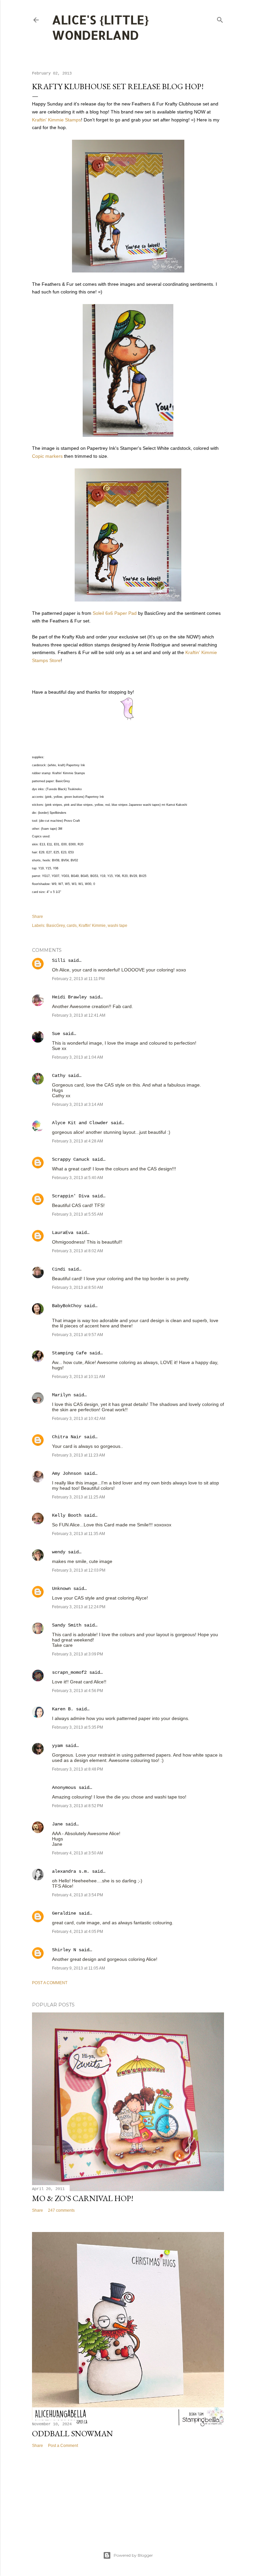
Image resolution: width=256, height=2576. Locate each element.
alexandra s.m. (71, 1871)
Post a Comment (50, 1983)
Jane (59, 1824)
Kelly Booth (67, 1515)
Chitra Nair (67, 1437)
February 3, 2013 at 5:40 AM (77, 1178)
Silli (59, 960)
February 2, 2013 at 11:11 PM (78, 979)
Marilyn (61, 1395)
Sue (56, 1034)
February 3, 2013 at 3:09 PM (77, 1654)
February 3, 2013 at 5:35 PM (77, 1727)
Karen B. (63, 1709)
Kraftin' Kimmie (92, 926)
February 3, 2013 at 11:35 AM (78, 1534)
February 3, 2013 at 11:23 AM (78, 1455)
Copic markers (47, 456)
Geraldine (64, 1913)
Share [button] (37, 917)
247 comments (61, 2210)
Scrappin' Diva (71, 1196)
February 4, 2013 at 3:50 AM (77, 1853)
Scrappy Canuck (71, 1159)
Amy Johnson (67, 1473)
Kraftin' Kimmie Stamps (56, 120)
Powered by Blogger (133, 2555)
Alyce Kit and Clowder (80, 1123)
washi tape (117, 926)
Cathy (59, 1076)
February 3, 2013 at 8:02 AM (77, 1251)
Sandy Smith (67, 1625)
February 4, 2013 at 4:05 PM (77, 1932)
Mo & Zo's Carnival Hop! (83, 2198)
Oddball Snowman (72, 2433)
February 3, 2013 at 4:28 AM (77, 1141)
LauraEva (63, 1233)
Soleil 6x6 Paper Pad (115, 613)
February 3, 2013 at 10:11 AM (78, 1377)
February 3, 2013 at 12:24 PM (79, 1607)
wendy (59, 1552)
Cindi (59, 1269)
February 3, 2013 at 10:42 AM (79, 1419)
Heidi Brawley (69, 997)
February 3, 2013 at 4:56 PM (77, 1691)
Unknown (61, 1589)
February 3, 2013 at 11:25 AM (78, 1497)
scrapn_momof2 (69, 1672)
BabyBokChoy (67, 1306)
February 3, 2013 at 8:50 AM (77, 1288)
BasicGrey (55, 926)
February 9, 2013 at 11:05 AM (78, 1968)
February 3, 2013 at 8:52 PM (77, 1806)
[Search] (220, 18)
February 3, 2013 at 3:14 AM (77, 1105)
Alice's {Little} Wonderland (100, 27)
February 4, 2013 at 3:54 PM (77, 1895)
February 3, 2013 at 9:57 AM (77, 1335)
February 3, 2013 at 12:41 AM (79, 1015)
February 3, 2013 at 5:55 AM (77, 1214)
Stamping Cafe (69, 1353)
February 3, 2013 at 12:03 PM (79, 1570)
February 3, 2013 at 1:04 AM (77, 1057)
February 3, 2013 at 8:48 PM (77, 1769)
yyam (57, 1746)
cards (72, 926)
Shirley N (64, 1950)
